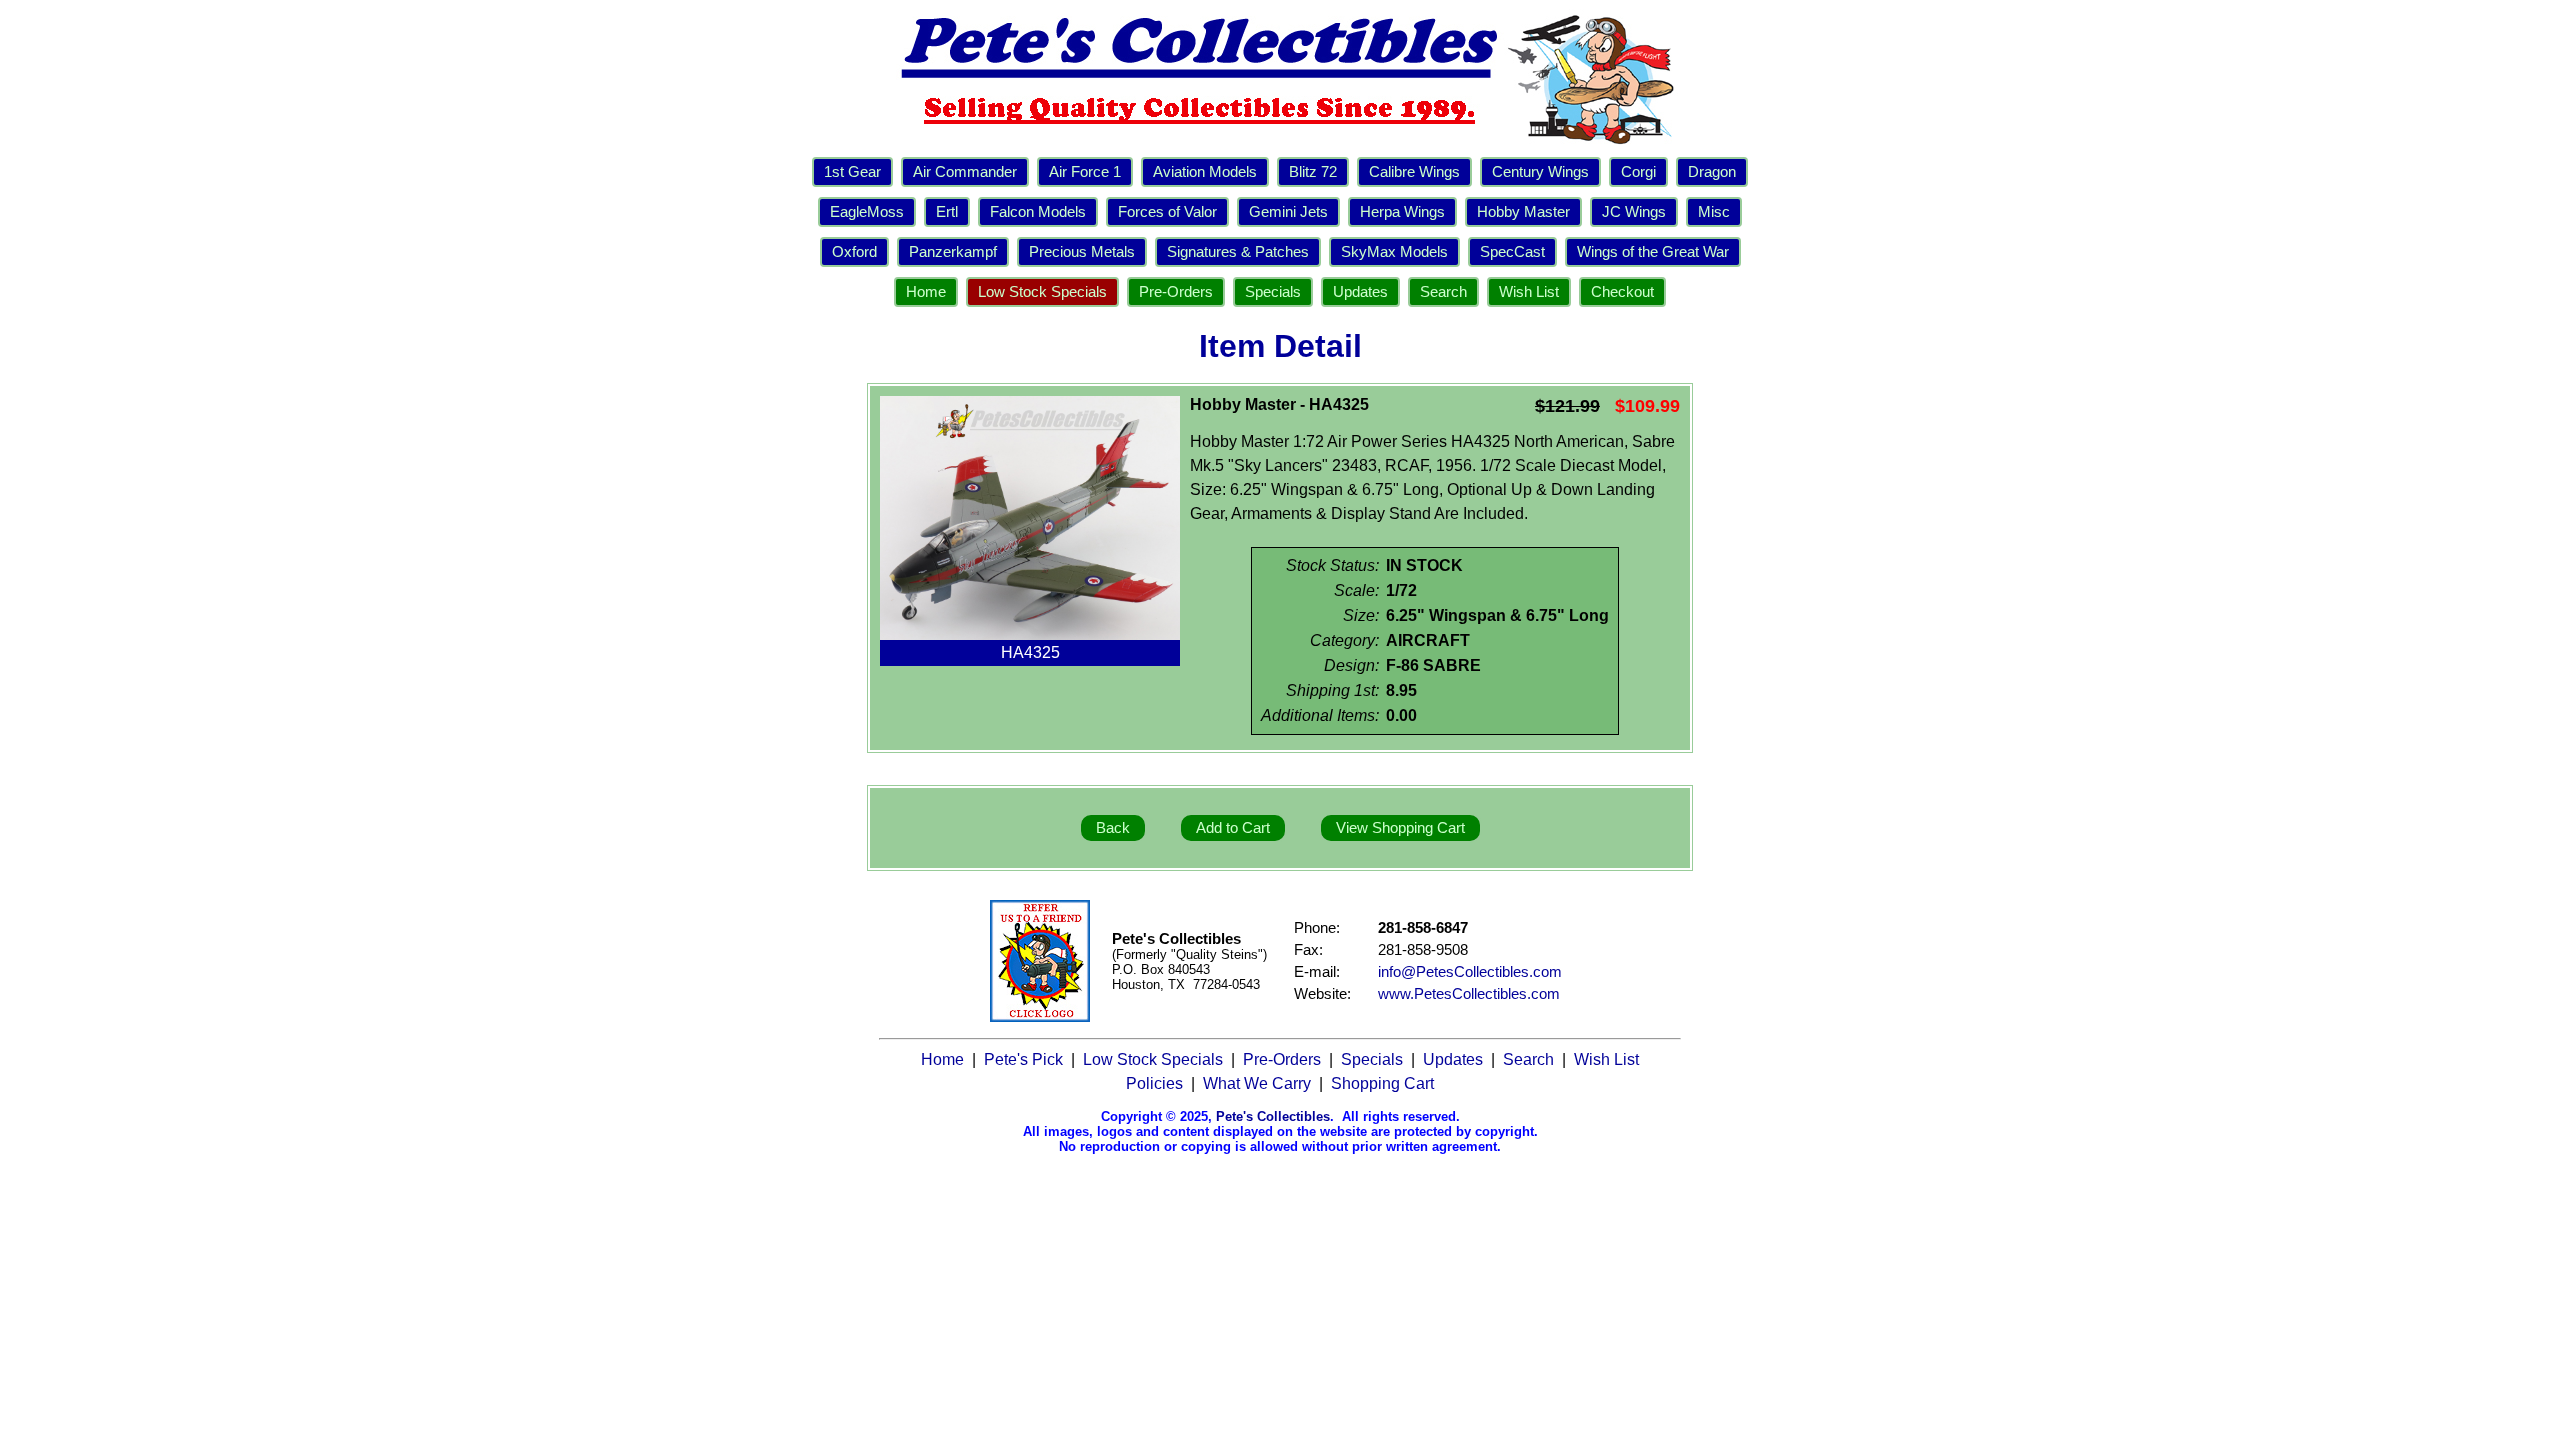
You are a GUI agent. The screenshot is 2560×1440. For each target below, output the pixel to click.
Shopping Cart (1382, 1083)
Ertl (947, 212)
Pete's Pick (1023, 1059)
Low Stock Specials (1042, 292)
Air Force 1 (1085, 172)
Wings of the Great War (1653, 252)
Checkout (1622, 292)
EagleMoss (867, 212)
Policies (1154, 1083)
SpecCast (1512, 252)
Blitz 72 (1313, 172)
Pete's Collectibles (1273, 1116)
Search (1443, 292)
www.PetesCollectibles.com (1469, 994)
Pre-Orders (1176, 292)
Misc (1714, 212)
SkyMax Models (1394, 252)
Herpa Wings (1402, 212)
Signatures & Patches (1238, 252)
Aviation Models (1205, 172)
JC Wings (1634, 212)
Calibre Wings (1414, 172)
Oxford (854, 252)
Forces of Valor (1167, 212)
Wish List (1529, 292)
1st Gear (852, 172)
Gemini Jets (1288, 212)
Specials (1273, 292)
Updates (1360, 292)
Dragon (1712, 172)
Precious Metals (1082, 252)
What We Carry (1257, 1083)
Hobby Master (1523, 212)
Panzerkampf (953, 252)
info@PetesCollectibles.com (1470, 972)
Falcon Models (1038, 212)
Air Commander (965, 172)
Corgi (1638, 172)
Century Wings (1540, 172)
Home (926, 292)
